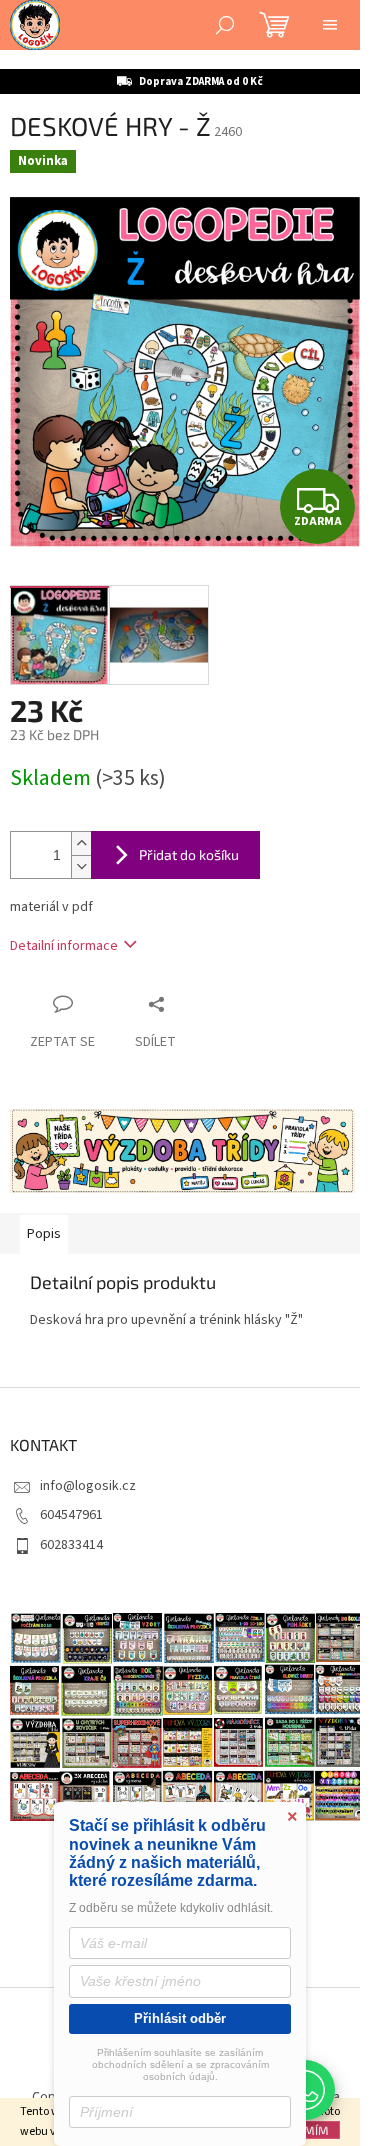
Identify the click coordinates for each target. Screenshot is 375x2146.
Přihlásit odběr (180, 2018)
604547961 (71, 1515)
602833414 (71, 1545)
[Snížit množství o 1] (81, 866)
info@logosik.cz (88, 1486)
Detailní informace (64, 946)
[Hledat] (225, 25)
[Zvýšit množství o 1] (81, 843)
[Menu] (330, 25)
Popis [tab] (44, 1234)
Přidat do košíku (189, 854)
